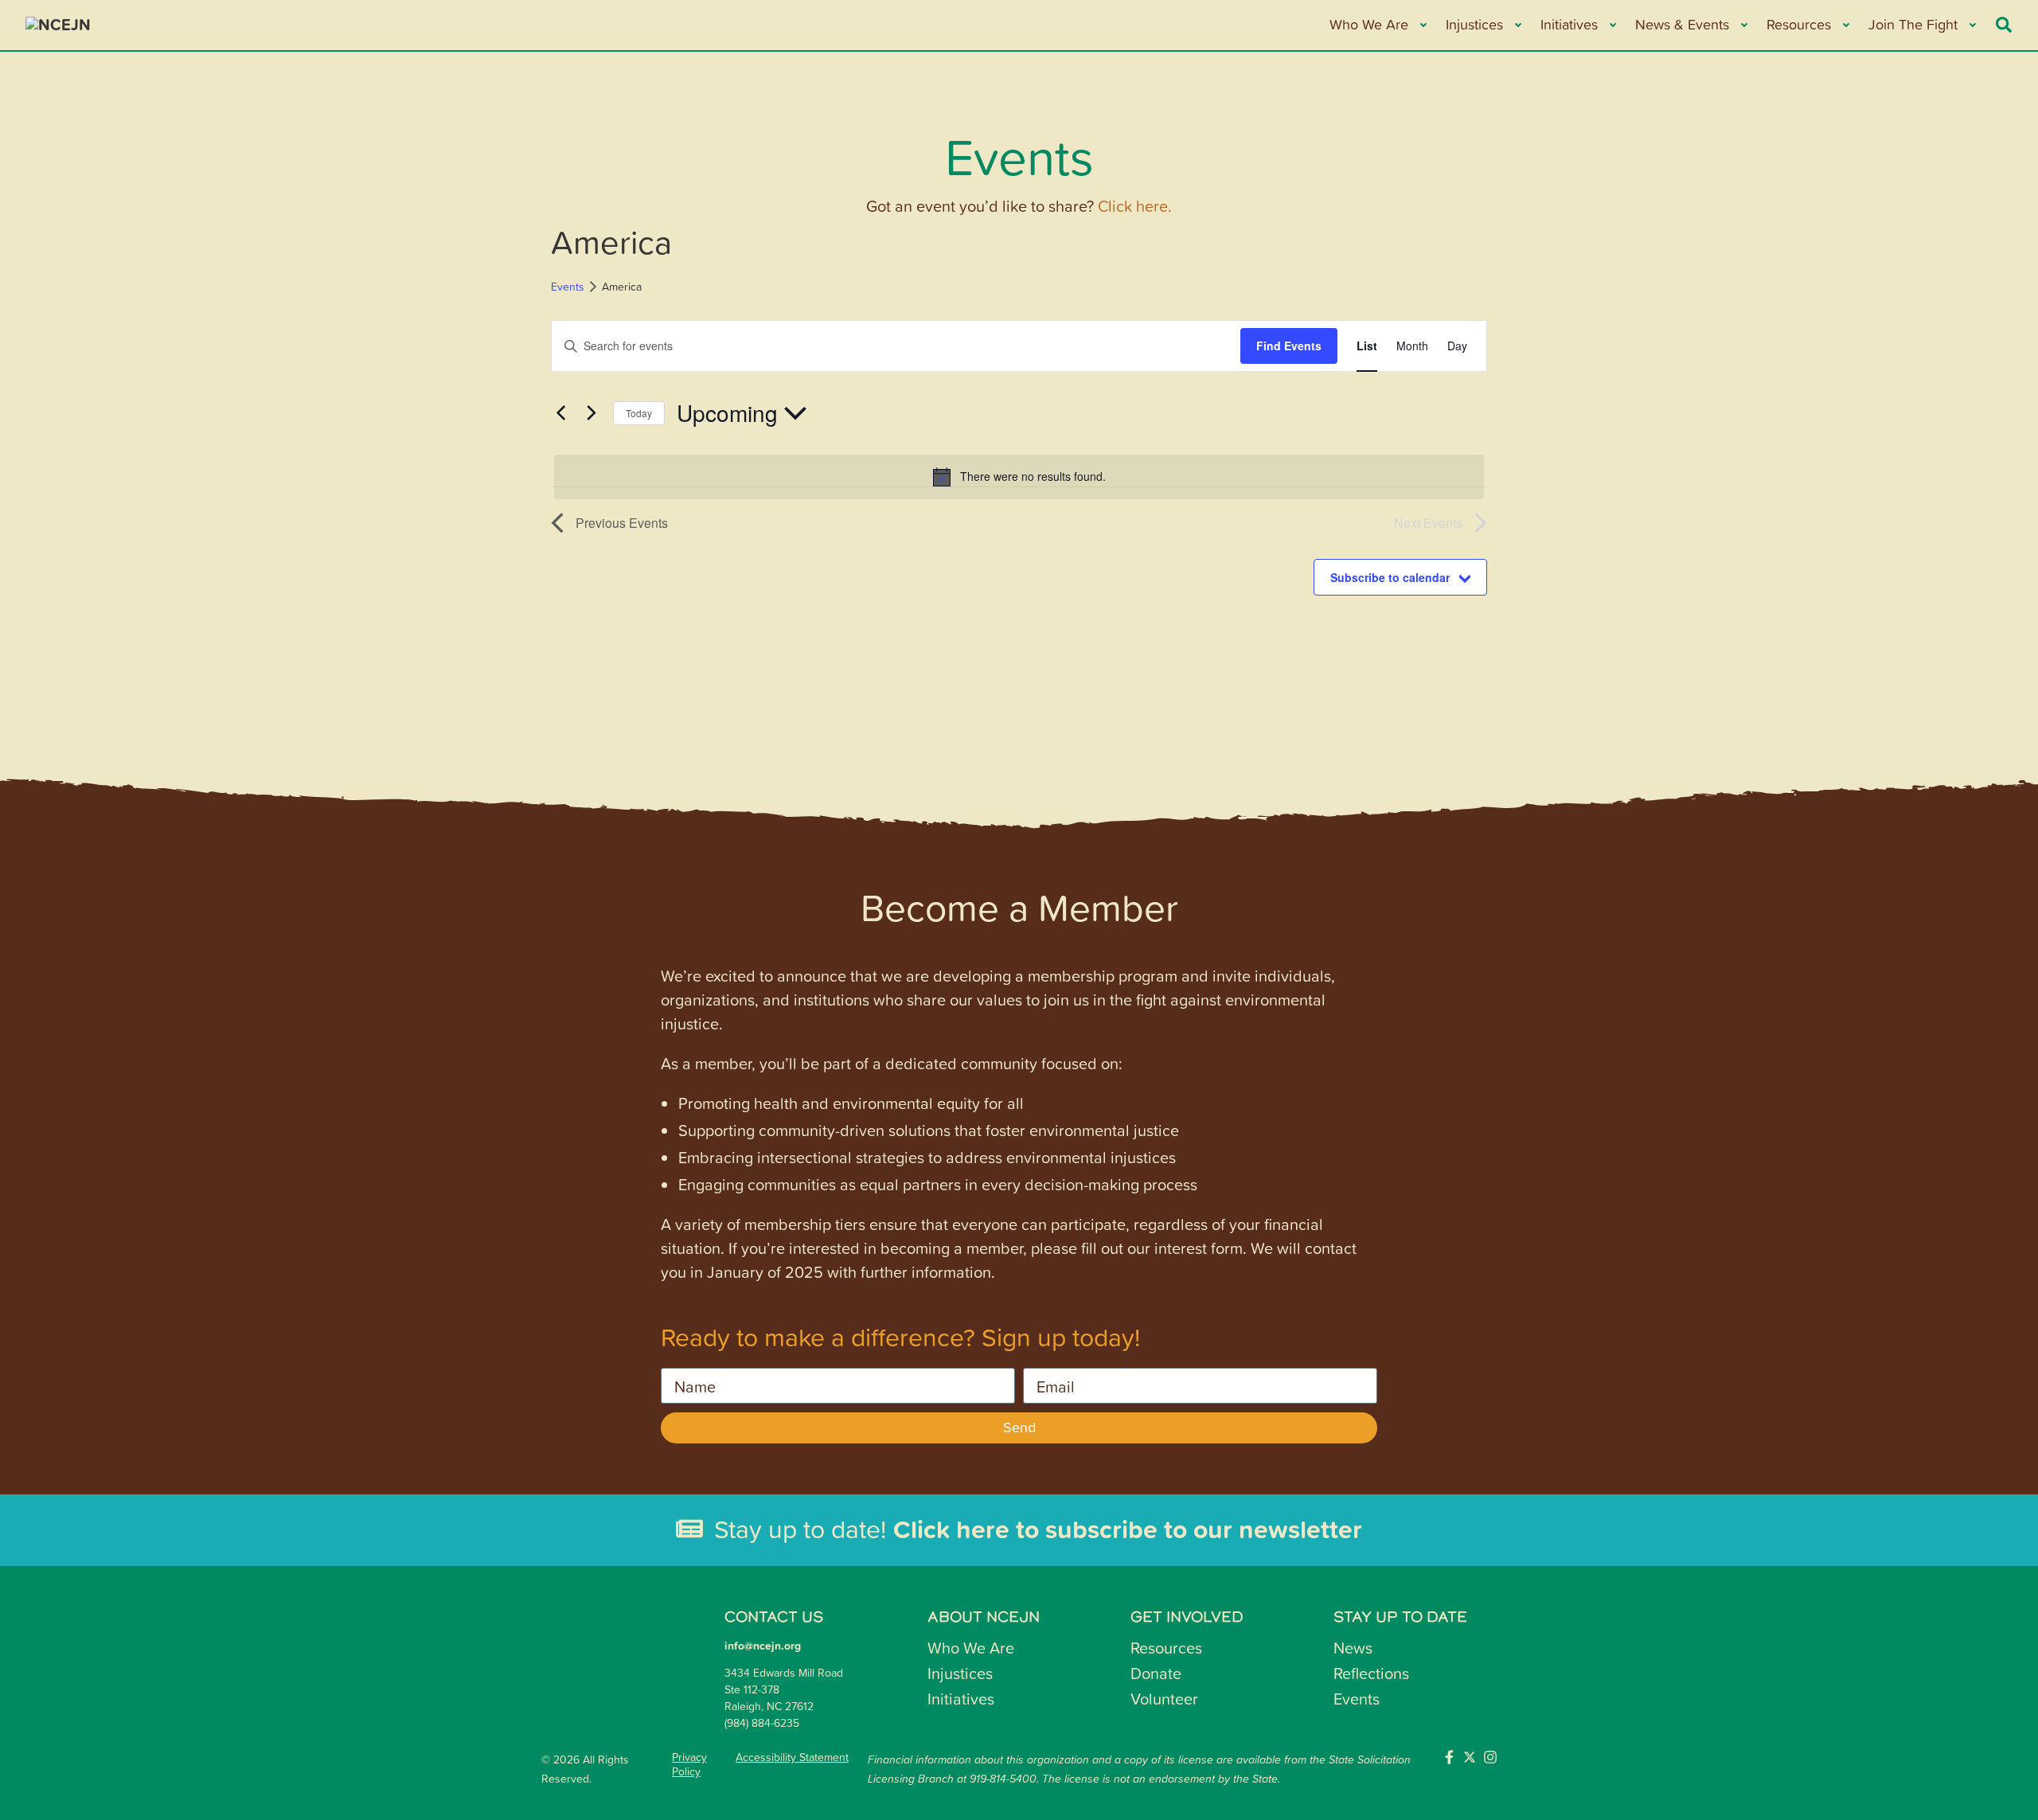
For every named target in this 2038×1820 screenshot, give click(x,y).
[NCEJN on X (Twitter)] (1470, 1757)
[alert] (1019, 477)
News (1353, 1647)
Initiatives (961, 1698)
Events (568, 286)
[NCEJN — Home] (145, 25)
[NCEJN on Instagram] (1490, 1757)
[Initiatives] (1612, 25)
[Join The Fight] (1972, 25)
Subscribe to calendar (1390, 577)
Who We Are (971, 1647)
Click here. (1135, 205)
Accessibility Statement (792, 1757)
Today (639, 413)
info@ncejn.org (763, 1646)
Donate (1156, 1673)
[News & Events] (1743, 25)
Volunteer (1164, 1698)
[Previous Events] (560, 413)
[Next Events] (591, 413)
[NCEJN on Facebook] (1449, 1757)
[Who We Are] (1422, 25)
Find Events (1289, 346)
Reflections (1371, 1673)
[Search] (2004, 25)
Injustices (960, 1673)
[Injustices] (1517, 25)
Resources (1166, 1647)
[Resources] (1845, 25)
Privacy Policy (689, 1764)
